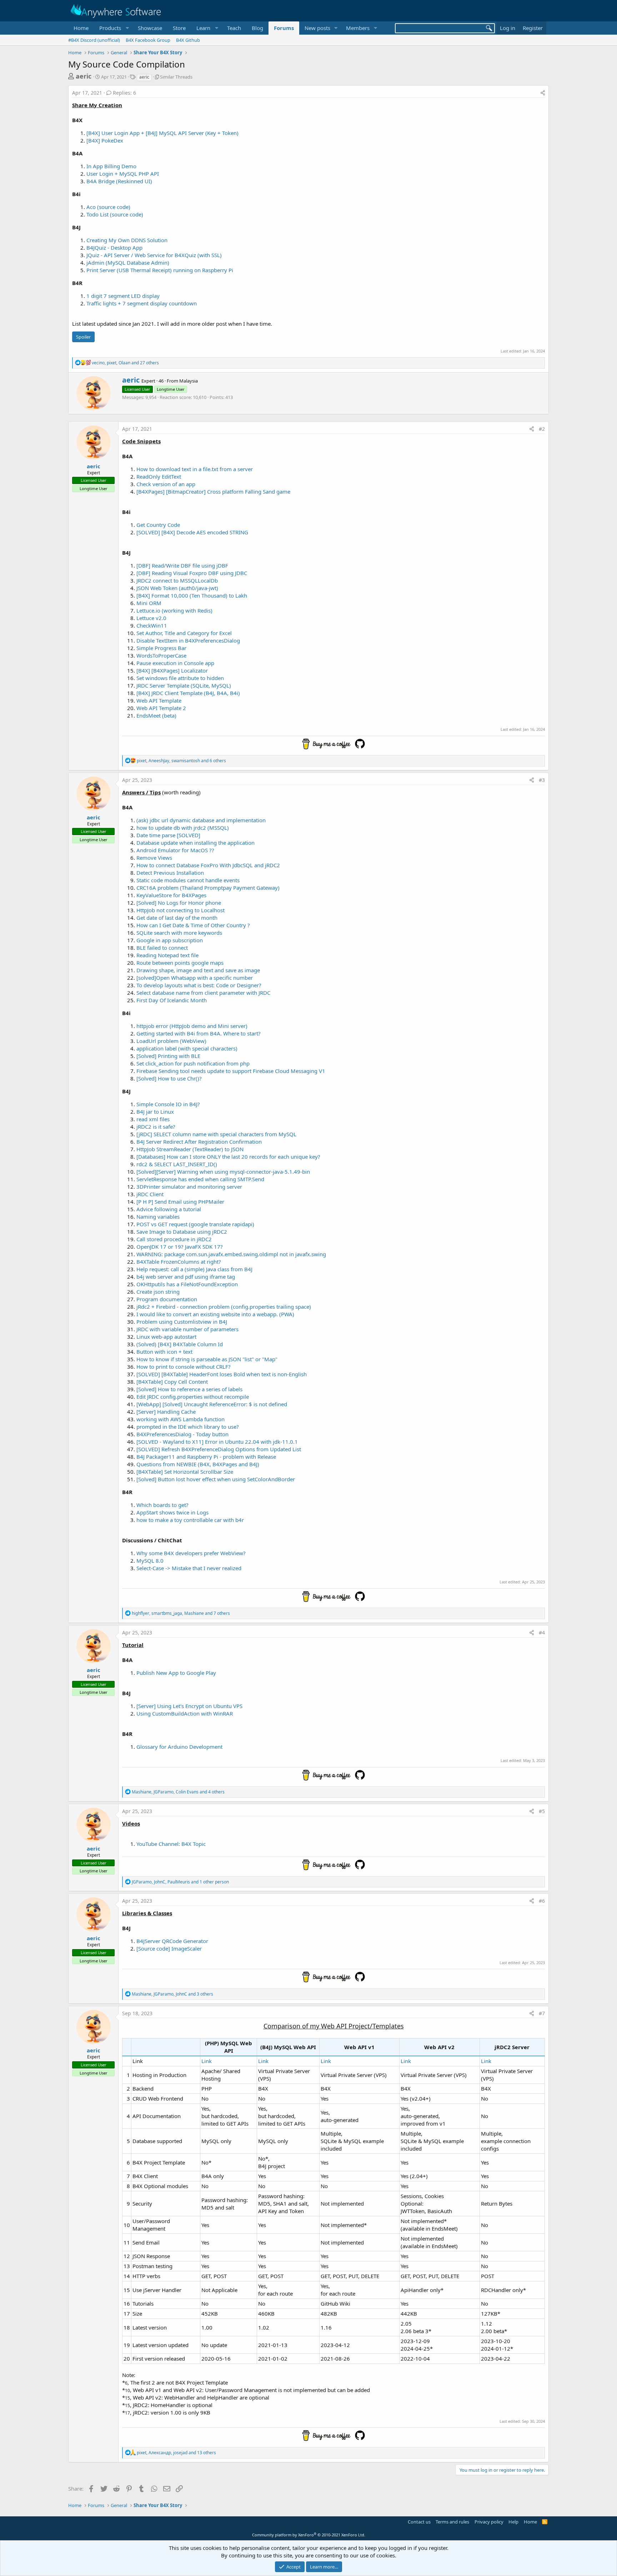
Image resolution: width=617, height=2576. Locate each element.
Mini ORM (149, 603)
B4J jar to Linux (155, 1112)
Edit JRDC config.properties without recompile (193, 1397)
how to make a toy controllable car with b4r (190, 1520)
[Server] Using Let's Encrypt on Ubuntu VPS (189, 1706)
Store (179, 28)
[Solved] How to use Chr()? (169, 1078)
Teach (234, 28)
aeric (84, 76)
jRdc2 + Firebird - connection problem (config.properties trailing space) (224, 1307)
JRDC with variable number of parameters (187, 1329)
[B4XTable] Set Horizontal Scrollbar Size (185, 1472)
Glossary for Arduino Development (179, 1747)
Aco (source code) (108, 207)
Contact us (419, 2522)
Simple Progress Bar (161, 648)
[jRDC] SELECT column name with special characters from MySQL (216, 1134)
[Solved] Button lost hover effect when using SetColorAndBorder (216, 1479)
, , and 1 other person (180, 1882)
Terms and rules (452, 2522)
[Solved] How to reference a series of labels (189, 1389)
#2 (542, 429)
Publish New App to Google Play (176, 1673)
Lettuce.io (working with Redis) (174, 610)
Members (358, 28)
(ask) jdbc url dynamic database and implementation (201, 820)
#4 (542, 1633)
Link (207, 2061)
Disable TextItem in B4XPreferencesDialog (188, 640)
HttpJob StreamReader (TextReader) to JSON (190, 1149)
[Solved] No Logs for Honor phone (179, 903)
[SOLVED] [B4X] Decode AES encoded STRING (192, 532)
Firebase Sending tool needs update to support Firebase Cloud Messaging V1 (231, 1071)
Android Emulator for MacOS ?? (175, 850)
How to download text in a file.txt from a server (195, 469)
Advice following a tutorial (169, 1209)
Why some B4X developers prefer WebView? (191, 1553)
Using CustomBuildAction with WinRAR (185, 1713)
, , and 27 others (125, 363)
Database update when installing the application (195, 843)
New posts (317, 28)
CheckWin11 (152, 625)
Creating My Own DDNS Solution (127, 240)
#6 (542, 1901)
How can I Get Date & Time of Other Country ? (193, 925)
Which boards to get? (162, 1505)
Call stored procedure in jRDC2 (174, 1239)
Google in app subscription (170, 940)
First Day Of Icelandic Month (172, 1000)
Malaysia (189, 381)
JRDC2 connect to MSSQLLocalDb (177, 580)
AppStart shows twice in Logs (172, 1512)
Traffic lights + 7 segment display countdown (142, 303)
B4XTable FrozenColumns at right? (179, 1262)
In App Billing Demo (111, 166)
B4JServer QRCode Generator (172, 1941)
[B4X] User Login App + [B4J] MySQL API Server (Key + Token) (162, 133)
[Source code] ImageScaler (169, 1948)
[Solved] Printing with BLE (168, 1056)
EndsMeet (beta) (156, 715)
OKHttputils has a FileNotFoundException (187, 1284)
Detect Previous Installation (170, 873)
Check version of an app (166, 484)
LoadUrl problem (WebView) (171, 1041)
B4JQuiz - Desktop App (114, 248)
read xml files (153, 1119)
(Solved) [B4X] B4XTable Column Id (180, 1344)
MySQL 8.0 (150, 1561)
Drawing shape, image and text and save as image (198, 970)
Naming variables (158, 1217)
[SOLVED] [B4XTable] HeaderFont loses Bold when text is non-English (222, 1374)
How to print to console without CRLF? (184, 1367)
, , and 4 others (178, 1792)
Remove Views (154, 858)
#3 (542, 780)
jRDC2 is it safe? (156, 1127)
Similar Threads (176, 77)
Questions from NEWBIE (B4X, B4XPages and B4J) (198, 1464)
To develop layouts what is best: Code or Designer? (199, 985)
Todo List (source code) (115, 214)
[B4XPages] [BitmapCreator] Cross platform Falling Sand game (213, 491)
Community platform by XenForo (309, 2535)
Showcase (150, 28)
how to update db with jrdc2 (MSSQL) (183, 828)
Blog (257, 28)
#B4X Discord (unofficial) (94, 40)
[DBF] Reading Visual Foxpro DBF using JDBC (192, 573)
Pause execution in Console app (175, 663)
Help (513, 2522)
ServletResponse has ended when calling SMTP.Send (200, 1179)
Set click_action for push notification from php (193, 1063)
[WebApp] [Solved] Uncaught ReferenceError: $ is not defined (212, 1404)
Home (81, 28)
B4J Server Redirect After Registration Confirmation (199, 1142)
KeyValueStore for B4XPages (171, 895)
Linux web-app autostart (166, 1337)
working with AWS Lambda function (180, 1419)
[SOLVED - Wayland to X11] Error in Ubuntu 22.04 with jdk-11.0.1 (217, 1442)
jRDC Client (150, 1194)
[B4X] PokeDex (105, 140)
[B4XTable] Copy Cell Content (172, 1382)
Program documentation (167, 1299)
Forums (284, 28)
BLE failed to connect (162, 948)
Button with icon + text (164, 1352)
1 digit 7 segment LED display (123, 296)
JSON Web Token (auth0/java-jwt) (177, 588)
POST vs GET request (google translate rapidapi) (195, 1224)
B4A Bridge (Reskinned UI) (119, 181)
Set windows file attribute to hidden (180, 678)
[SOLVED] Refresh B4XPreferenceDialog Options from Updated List (219, 1449)
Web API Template (159, 700)
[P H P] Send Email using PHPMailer (180, 1202)
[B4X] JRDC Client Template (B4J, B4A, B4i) (188, 693)
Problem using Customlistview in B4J (182, 1322)
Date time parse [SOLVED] (168, 835)
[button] (113, 28)
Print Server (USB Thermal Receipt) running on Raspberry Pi (160, 270)
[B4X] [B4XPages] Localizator (172, 670)
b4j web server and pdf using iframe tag (186, 1277)
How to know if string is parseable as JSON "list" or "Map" (207, 1359)
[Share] (543, 93)
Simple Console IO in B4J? (168, 1104)
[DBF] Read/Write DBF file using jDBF (182, 565)
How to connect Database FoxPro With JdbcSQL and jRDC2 (208, 865)
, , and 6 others (181, 761)
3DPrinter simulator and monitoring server (189, 1187)
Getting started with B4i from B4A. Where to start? (199, 1033)
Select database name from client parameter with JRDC (203, 993)
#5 (542, 1811)
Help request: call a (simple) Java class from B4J (194, 1269)
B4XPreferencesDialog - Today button (182, 1434)
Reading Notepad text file (167, 955)
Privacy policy (489, 2522)
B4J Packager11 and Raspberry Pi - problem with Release (206, 1457)
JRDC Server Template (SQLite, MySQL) (184, 685)
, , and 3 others (172, 1994)
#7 (542, 2013)
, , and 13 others (176, 2453)
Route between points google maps (180, 963)
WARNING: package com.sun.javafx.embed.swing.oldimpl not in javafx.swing (231, 1254)
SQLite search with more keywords (179, 933)
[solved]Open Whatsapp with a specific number (195, 978)
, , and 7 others (181, 1613)
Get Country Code (158, 525)
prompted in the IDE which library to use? (188, 1427)
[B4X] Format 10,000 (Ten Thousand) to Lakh (192, 595)
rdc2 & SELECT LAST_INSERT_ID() (177, 1164)
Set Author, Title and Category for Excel (184, 633)
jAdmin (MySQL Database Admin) (128, 263)
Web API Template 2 (161, 708)
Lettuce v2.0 (151, 618)
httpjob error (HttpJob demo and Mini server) (192, 1026)
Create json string (158, 1292)
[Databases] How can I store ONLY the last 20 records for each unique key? (228, 1157)
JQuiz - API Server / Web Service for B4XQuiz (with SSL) (154, 255)
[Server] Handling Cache (166, 1412)
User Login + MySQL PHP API (123, 174)
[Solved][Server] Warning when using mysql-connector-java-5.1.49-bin (223, 1172)
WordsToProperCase (161, 655)
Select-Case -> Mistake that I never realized (189, 1568)
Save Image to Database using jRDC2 (182, 1232)
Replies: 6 (124, 93)
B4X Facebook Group (148, 40)
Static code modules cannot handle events (188, 880)
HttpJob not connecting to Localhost (180, 910)
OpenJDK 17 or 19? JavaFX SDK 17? (180, 1247)
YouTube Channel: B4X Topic (171, 1844)
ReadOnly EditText (159, 476)
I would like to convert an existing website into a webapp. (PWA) (215, 1314)
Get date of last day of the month (177, 918)
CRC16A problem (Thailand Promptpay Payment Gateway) (208, 888)
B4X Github (188, 40)
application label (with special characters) (187, 1048)
